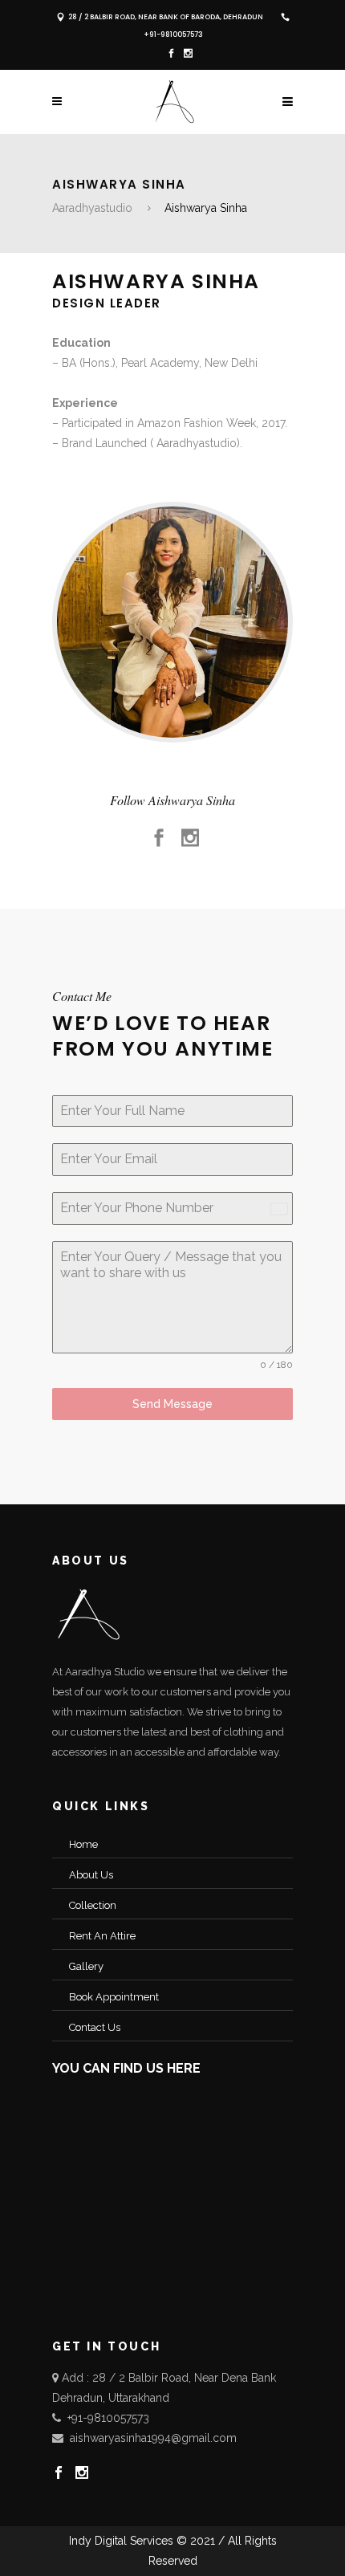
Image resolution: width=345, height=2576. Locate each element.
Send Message (172, 1404)
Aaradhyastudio (92, 208)
